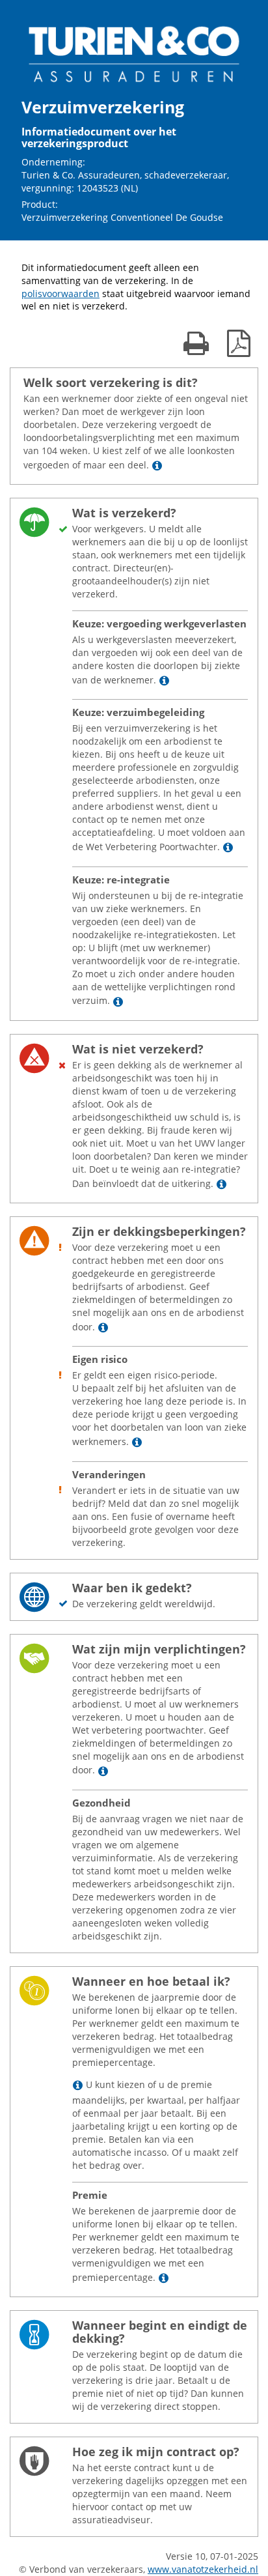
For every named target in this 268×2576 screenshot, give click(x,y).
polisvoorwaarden (60, 293)
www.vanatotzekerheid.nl (203, 2569)
